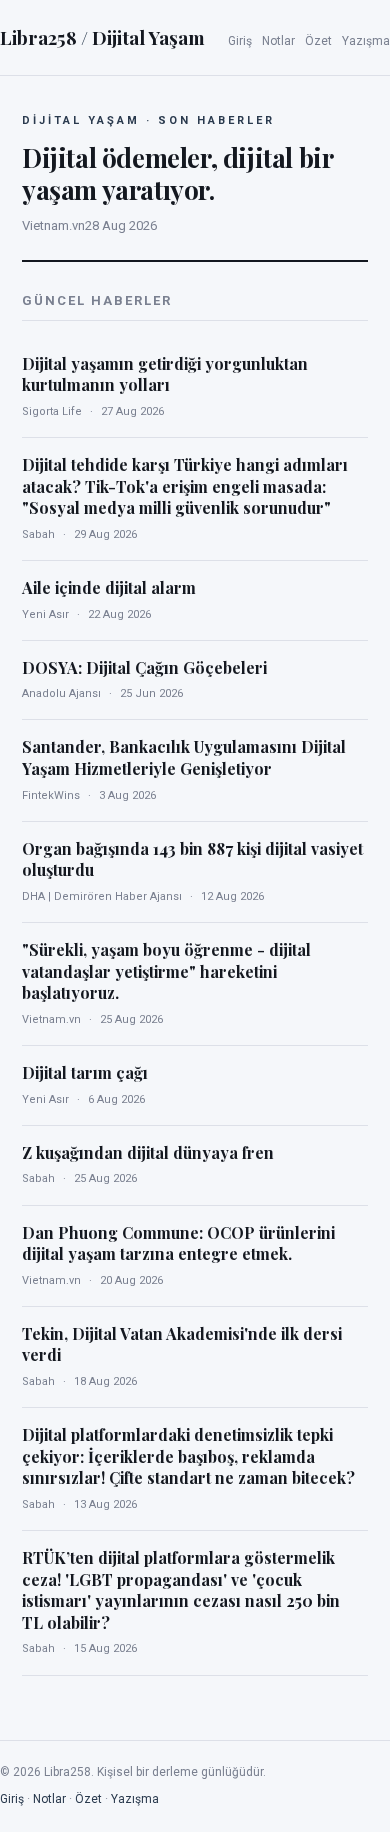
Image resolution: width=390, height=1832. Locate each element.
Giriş (240, 41)
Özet (318, 41)
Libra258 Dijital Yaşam (102, 37)
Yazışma (366, 41)
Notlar (278, 41)
